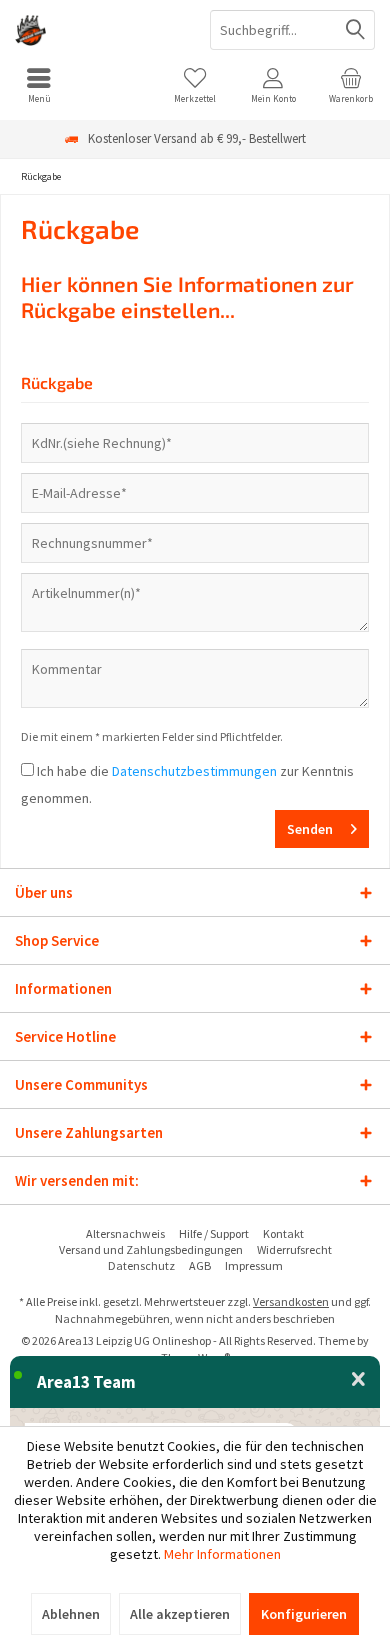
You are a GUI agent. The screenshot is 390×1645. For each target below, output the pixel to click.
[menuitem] (39, 85)
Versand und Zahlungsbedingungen (151, 1249)
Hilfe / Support (214, 1233)
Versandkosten (291, 1301)
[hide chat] (358, 1380)
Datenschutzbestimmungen (194, 771)
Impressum (254, 1265)
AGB (200, 1265)
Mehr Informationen (222, 1554)
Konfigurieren (304, 1614)
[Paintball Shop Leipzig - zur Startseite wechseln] (97, 30)
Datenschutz (141, 1265)
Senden (310, 829)
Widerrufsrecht (294, 1249)
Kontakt (283, 1233)
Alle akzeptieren (180, 1614)
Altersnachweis (125, 1233)
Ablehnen (71, 1614)
